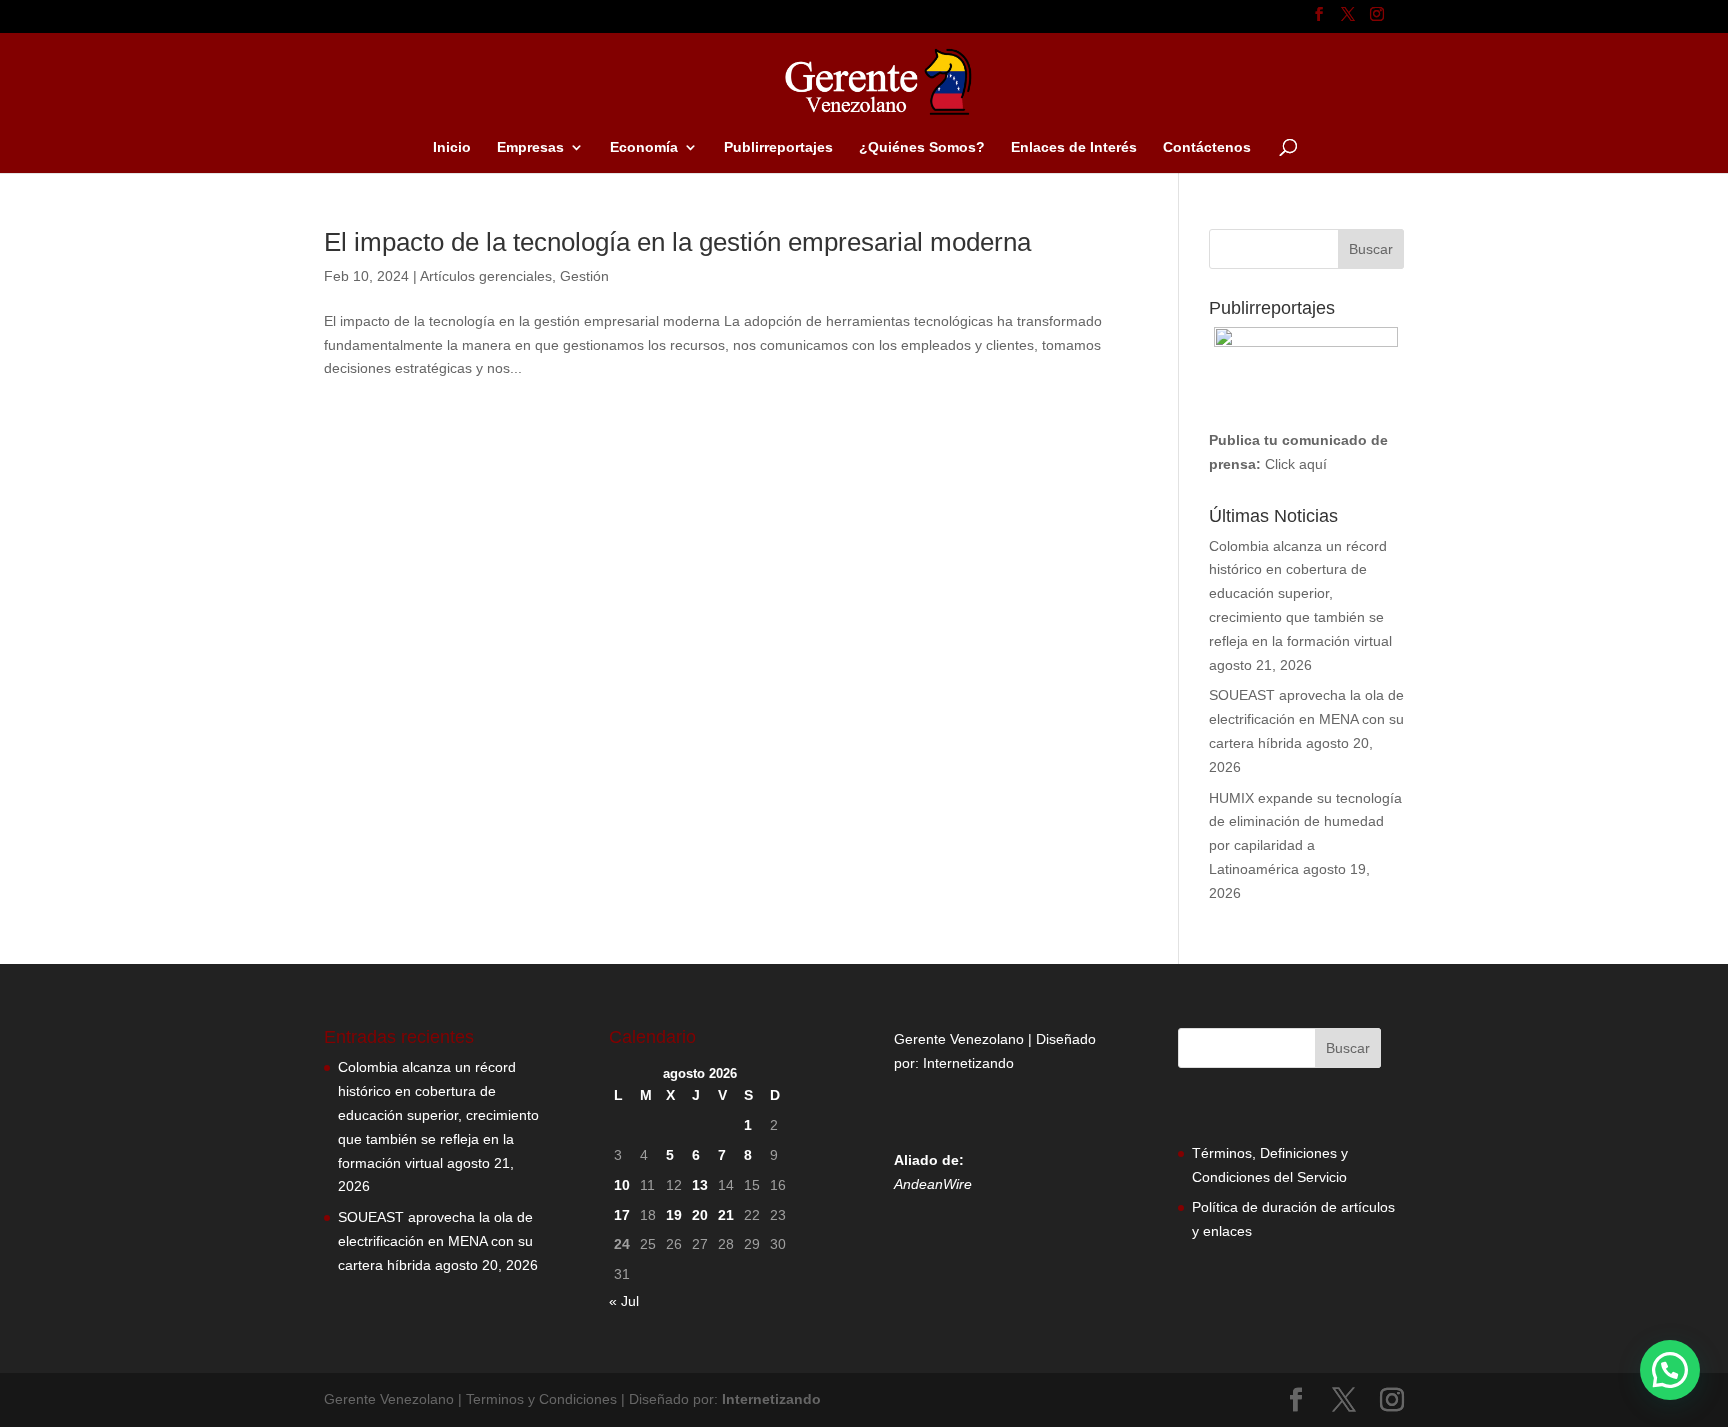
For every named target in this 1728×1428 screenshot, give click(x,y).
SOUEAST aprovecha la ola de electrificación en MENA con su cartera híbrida (1306, 719)
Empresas (530, 147)
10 (622, 1185)
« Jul (624, 1301)
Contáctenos (1207, 147)
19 (674, 1215)
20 (700, 1215)
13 (700, 1185)
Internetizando (968, 1063)
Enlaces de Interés (1074, 147)
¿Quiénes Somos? (922, 147)
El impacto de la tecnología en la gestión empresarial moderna (677, 242)
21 (726, 1215)
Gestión (584, 276)
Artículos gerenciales (486, 276)
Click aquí (1296, 464)
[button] (1670, 1370)
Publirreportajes (778, 147)
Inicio (452, 147)
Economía (644, 147)
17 (622, 1215)
